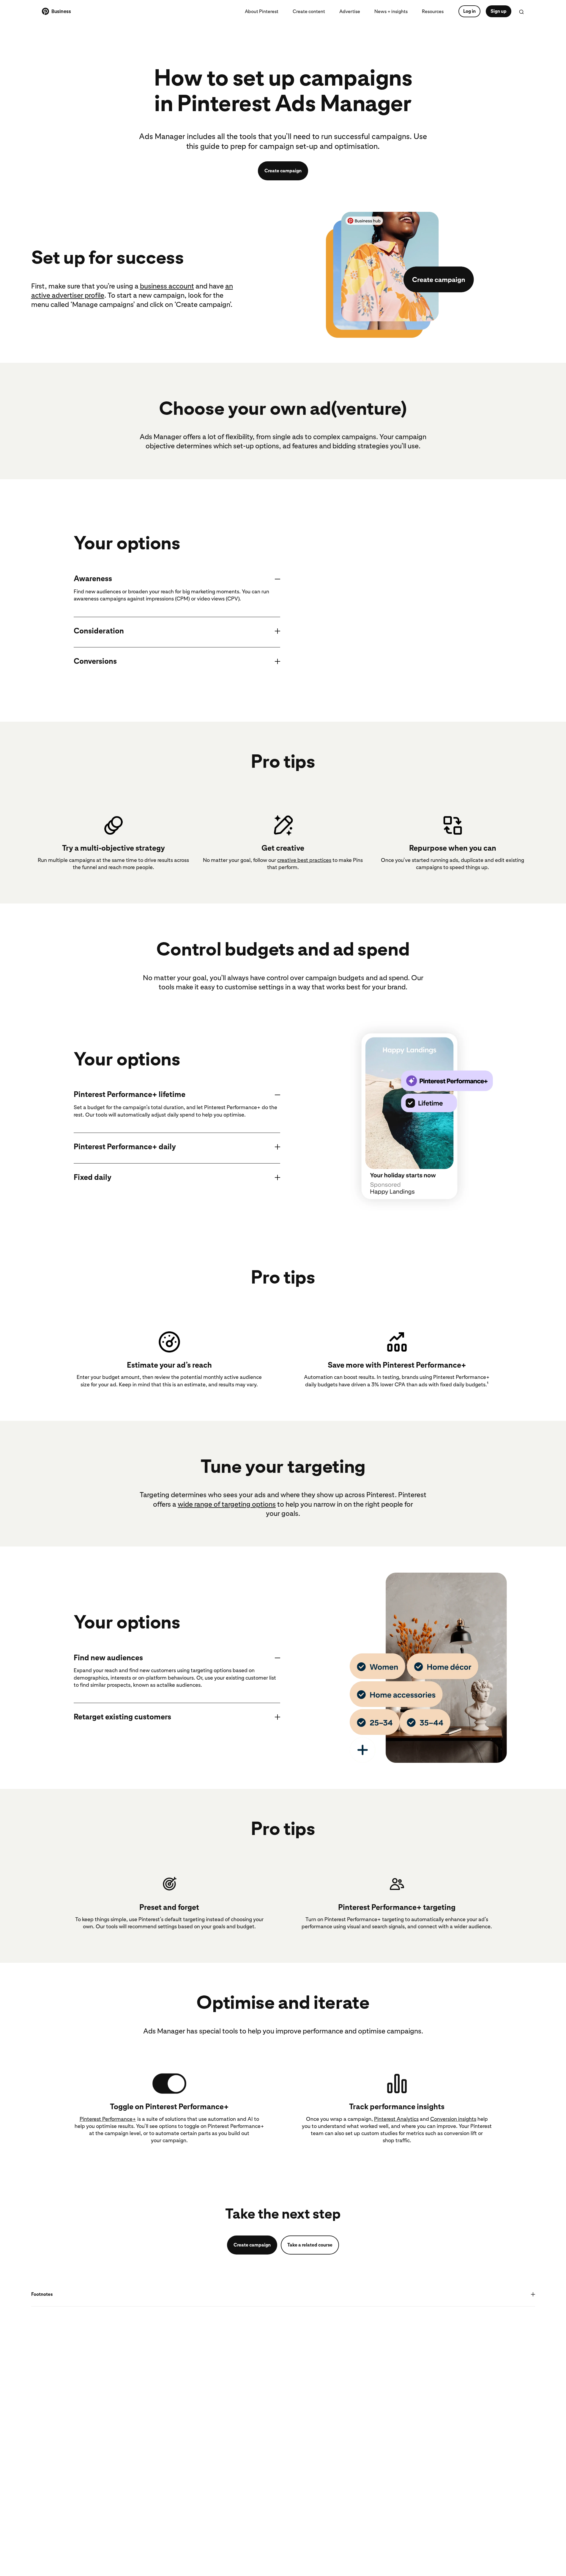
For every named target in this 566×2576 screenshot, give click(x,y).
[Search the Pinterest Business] (521, 12)
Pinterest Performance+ (108, 2119)
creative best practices (304, 860)
